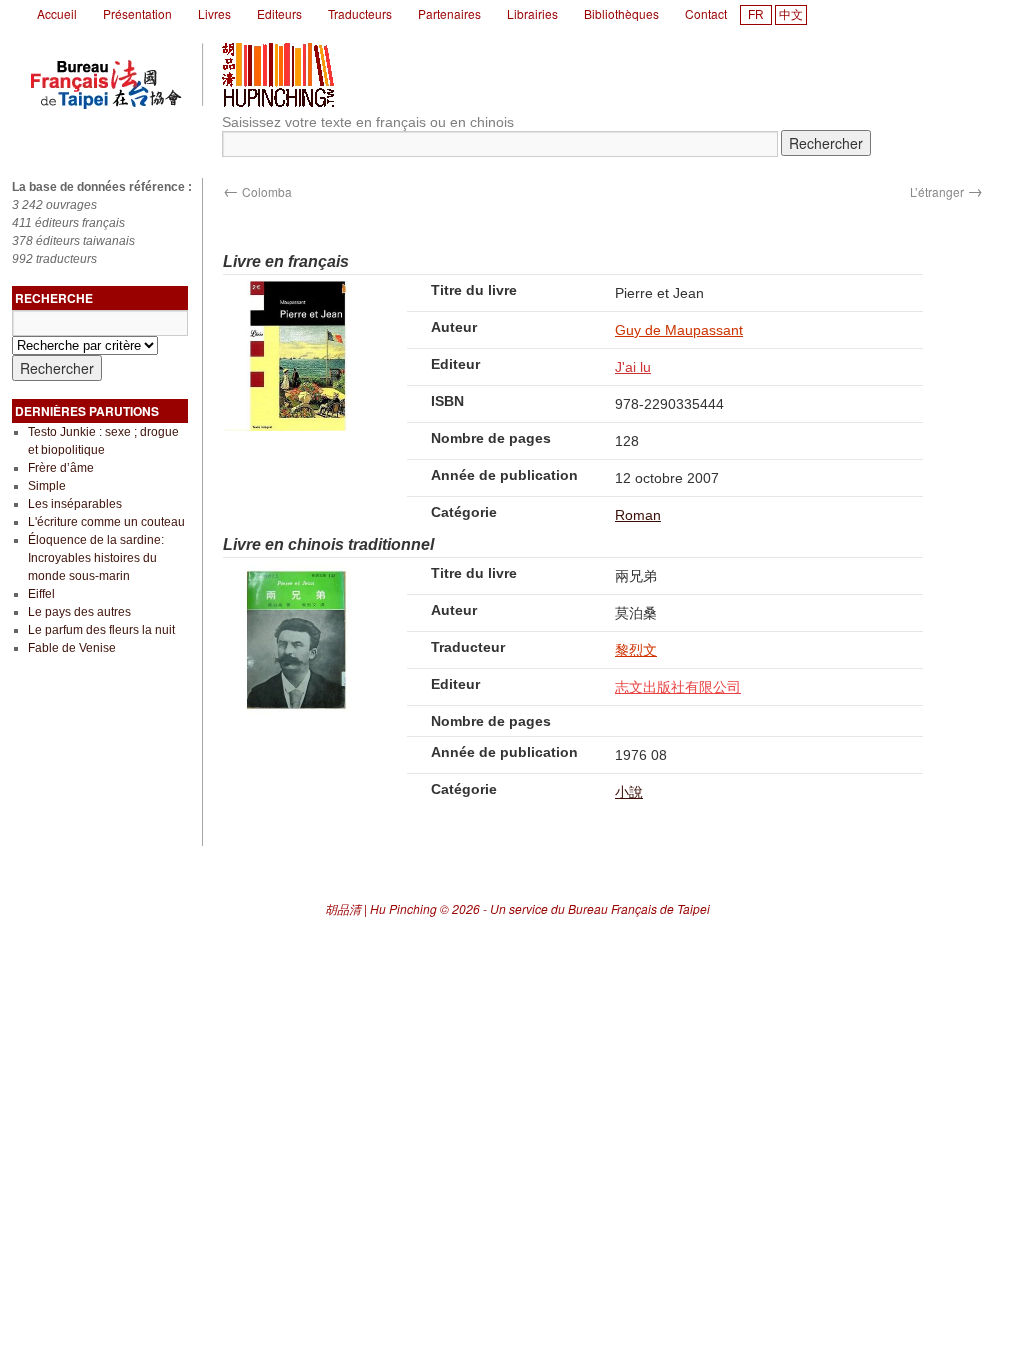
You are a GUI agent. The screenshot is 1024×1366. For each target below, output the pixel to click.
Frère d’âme (61, 468)
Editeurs (279, 13)
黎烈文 (636, 650)
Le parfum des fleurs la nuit (101, 630)
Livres (214, 13)
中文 (791, 15)
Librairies (532, 13)
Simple (47, 486)
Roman (638, 515)
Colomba (257, 191)
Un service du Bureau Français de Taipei (600, 908)
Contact (706, 13)
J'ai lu (633, 367)
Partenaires (449, 13)
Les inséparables (75, 504)
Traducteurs (360, 13)
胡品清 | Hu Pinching (381, 908)
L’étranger (946, 191)
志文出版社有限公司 (678, 687)
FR (756, 15)
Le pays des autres (79, 612)
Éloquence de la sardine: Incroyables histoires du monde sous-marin (96, 558)
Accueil (57, 13)
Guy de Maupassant (679, 330)
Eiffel (41, 594)
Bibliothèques (621, 13)
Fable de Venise (72, 648)
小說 (629, 792)
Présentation (137, 13)
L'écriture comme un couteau (106, 522)
